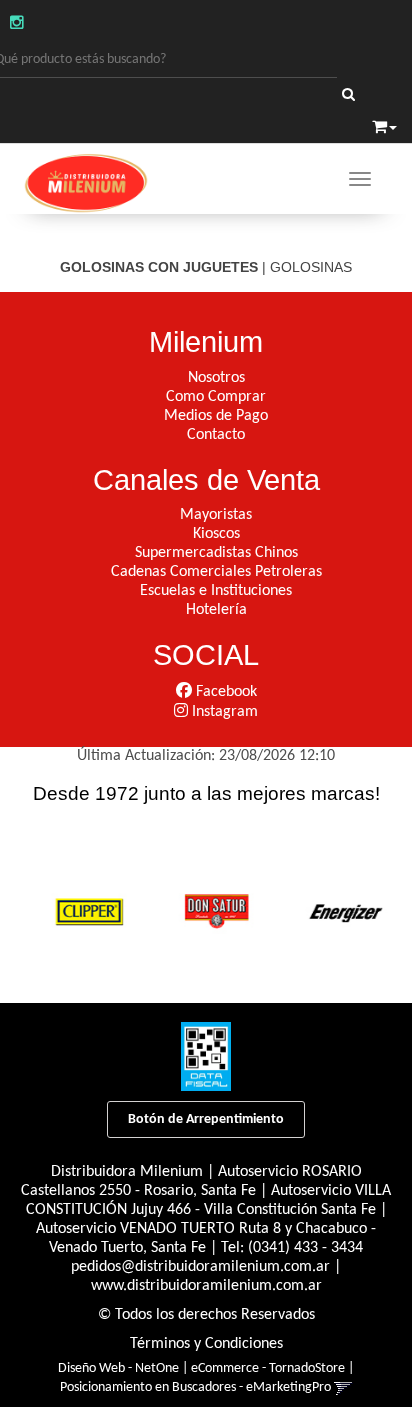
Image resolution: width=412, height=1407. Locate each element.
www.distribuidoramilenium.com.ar (206, 1286)
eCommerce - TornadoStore (268, 1368)
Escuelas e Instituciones (216, 591)
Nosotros (216, 378)
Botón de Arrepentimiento (206, 1119)
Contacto (216, 435)
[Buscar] (348, 96)
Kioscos (216, 534)
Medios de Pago (216, 416)
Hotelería (216, 610)
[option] (84, 909)
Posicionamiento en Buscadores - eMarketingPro (195, 1387)
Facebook (224, 692)
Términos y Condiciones (206, 1344)
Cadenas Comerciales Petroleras (216, 572)
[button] (384, 126)
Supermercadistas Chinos (216, 553)
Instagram (223, 712)
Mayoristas (216, 515)
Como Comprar (216, 397)
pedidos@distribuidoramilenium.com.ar (200, 1267)
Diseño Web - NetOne (118, 1368)
